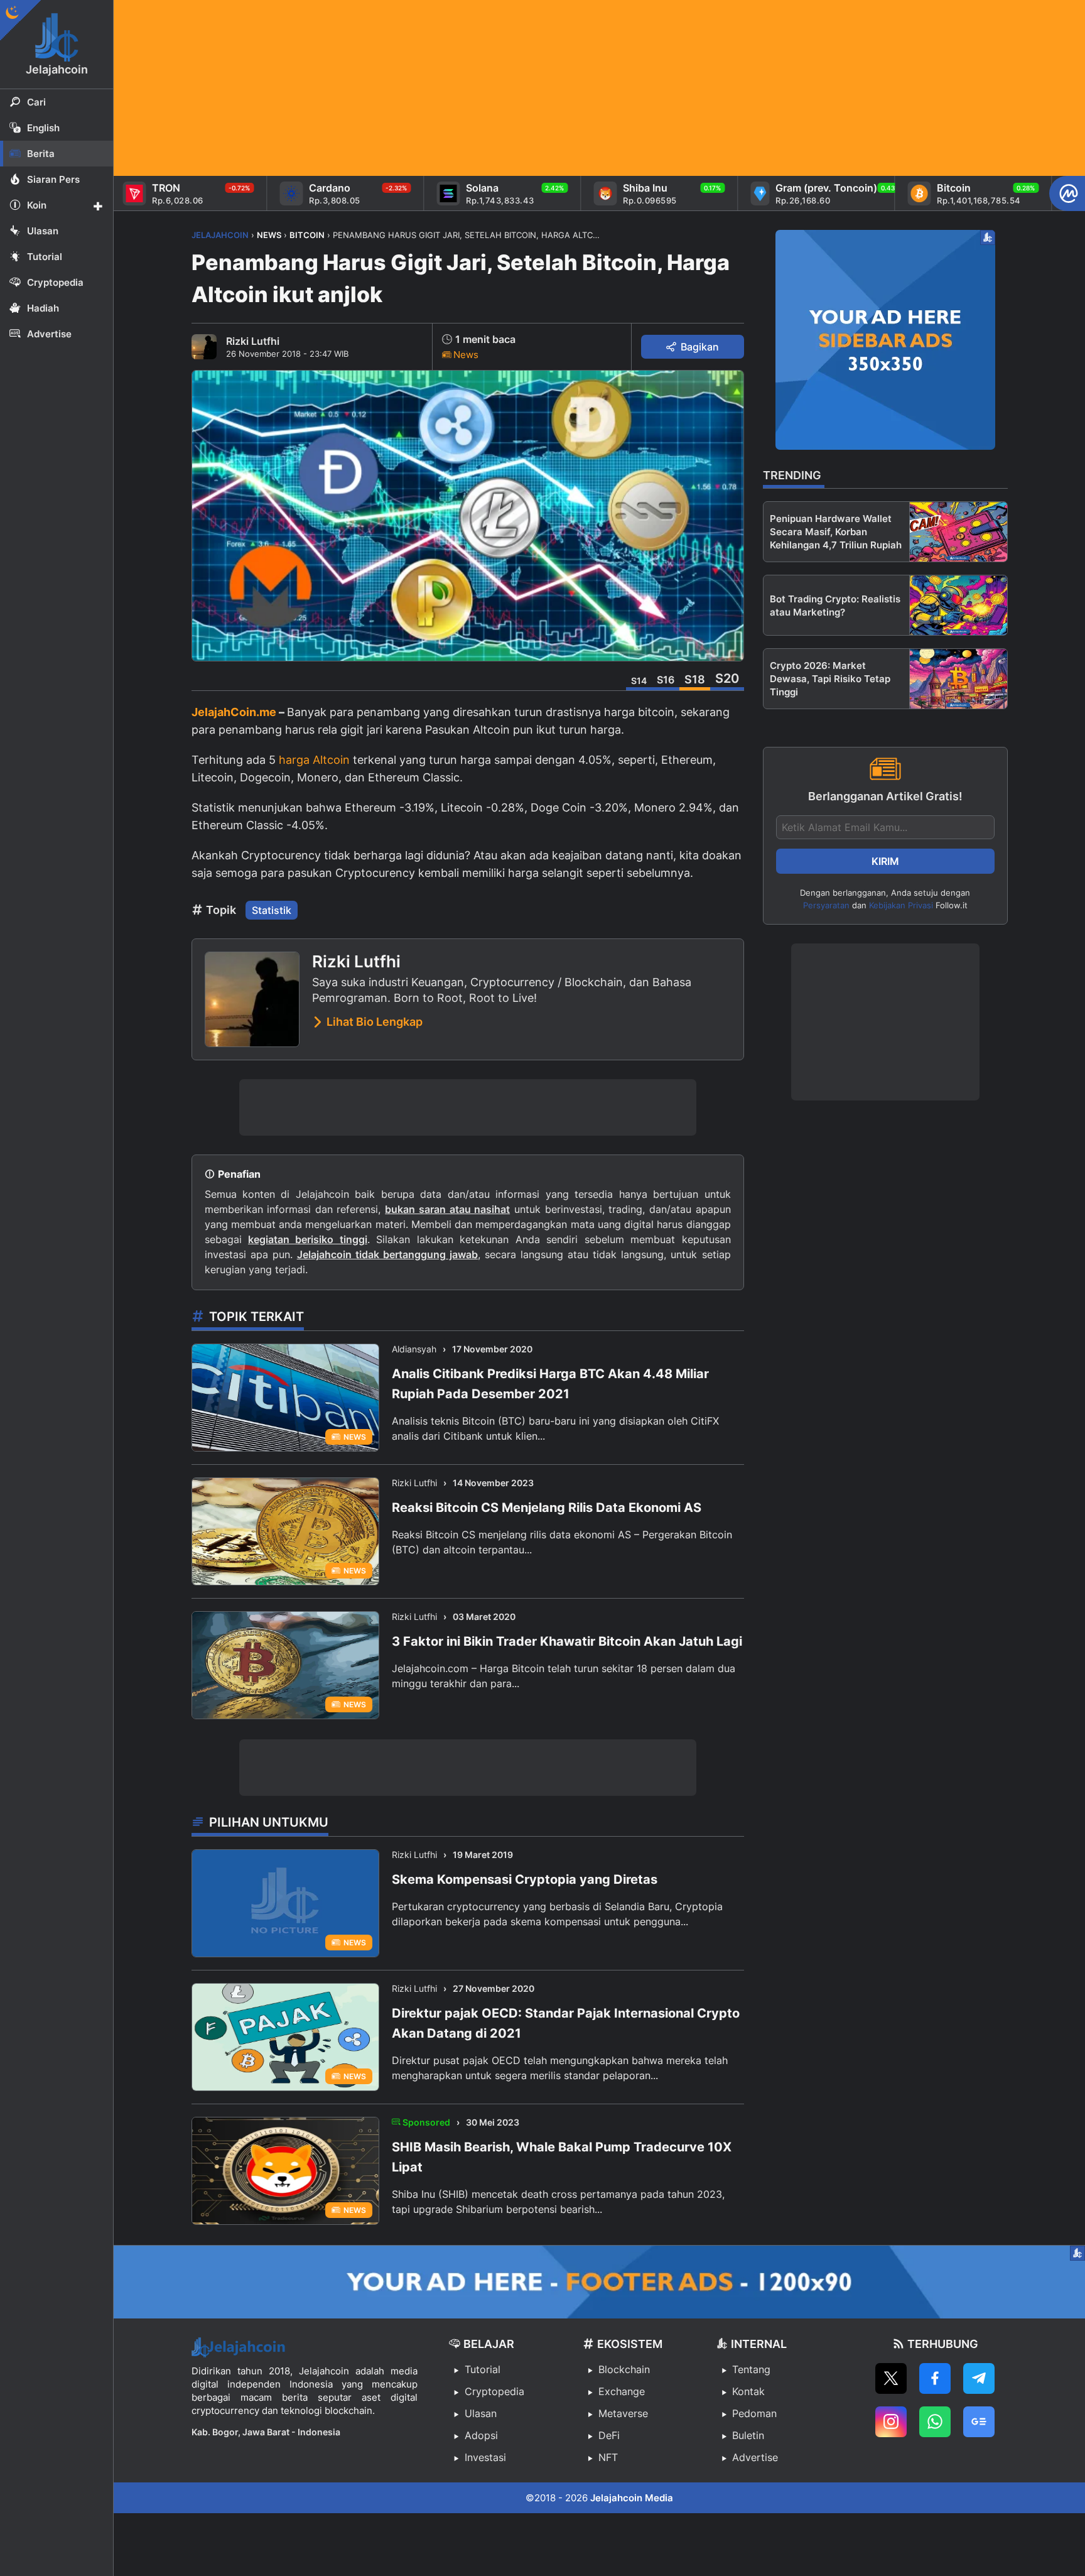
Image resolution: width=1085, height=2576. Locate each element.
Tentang (751, 2369)
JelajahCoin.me (234, 712)
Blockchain (624, 2369)
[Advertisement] (490, 88)
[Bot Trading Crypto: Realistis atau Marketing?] (958, 605)
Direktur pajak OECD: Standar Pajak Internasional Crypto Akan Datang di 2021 (566, 2023)
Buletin (748, 2435)
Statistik (272, 910)
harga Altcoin (314, 760)
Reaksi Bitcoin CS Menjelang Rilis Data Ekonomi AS (547, 1508)
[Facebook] (935, 2378)
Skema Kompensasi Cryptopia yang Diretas (525, 1879)
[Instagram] (891, 2422)
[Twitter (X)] (891, 2378)
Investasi (485, 2457)
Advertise (755, 2457)
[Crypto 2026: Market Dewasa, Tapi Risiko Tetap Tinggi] (958, 679)
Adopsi (481, 2435)
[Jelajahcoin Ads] (885, 340)
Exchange (622, 2391)
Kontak (748, 2391)
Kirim (885, 861)
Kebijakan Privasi (901, 905)
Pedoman (754, 2413)
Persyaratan (826, 905)
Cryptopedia (494, 2391)
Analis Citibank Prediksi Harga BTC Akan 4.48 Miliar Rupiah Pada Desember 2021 (550, 1384)
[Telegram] (979, 2378)
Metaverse (623, 2413)
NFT (608, 2457)
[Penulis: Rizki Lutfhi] (204, 347)
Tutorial (483, 2369)
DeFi (609, 2435)
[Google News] (979, 2422)
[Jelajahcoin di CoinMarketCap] (1067, 193)
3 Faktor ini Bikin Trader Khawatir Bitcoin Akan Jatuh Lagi (567, 1641)
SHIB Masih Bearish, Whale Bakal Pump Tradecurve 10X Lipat (562, 2157)
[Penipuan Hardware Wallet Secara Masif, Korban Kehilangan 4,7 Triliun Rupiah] (958, 532)
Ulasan (481, 2413)
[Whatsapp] (935, 2422)
